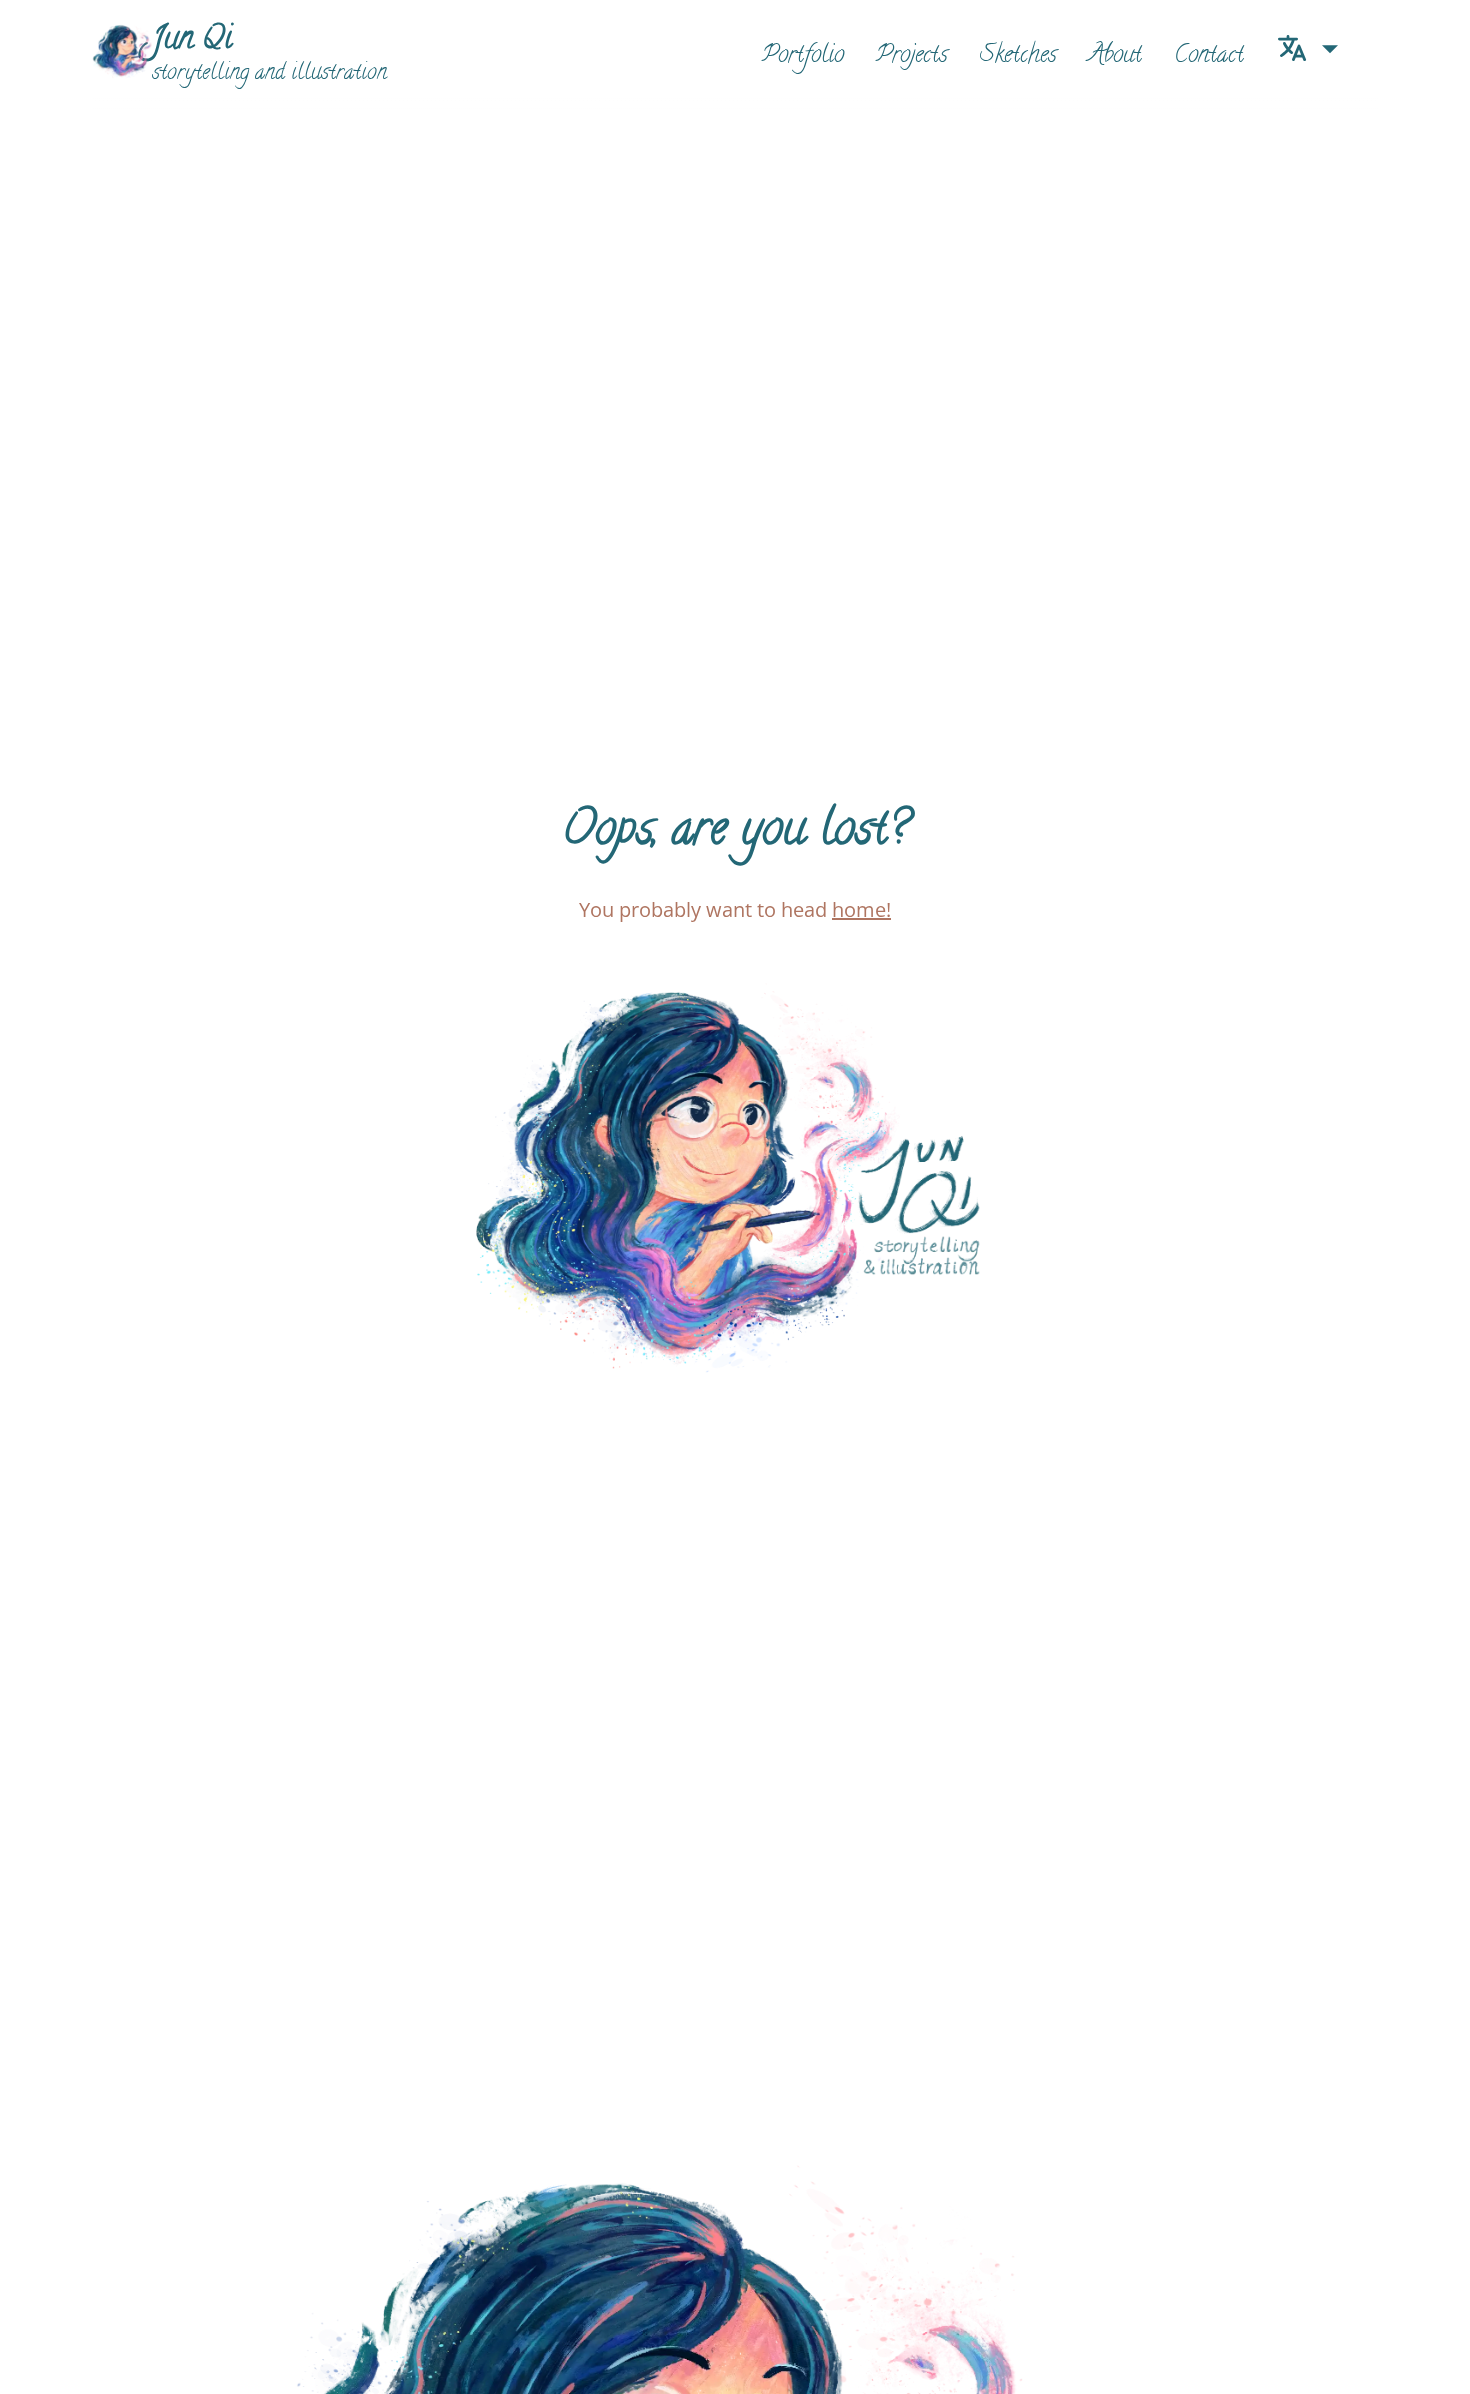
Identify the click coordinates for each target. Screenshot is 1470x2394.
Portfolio (803, 56)
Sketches (1018, 56)
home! (861, 909)
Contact (1209, 56)
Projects (912, 56)
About (1115, 56)
